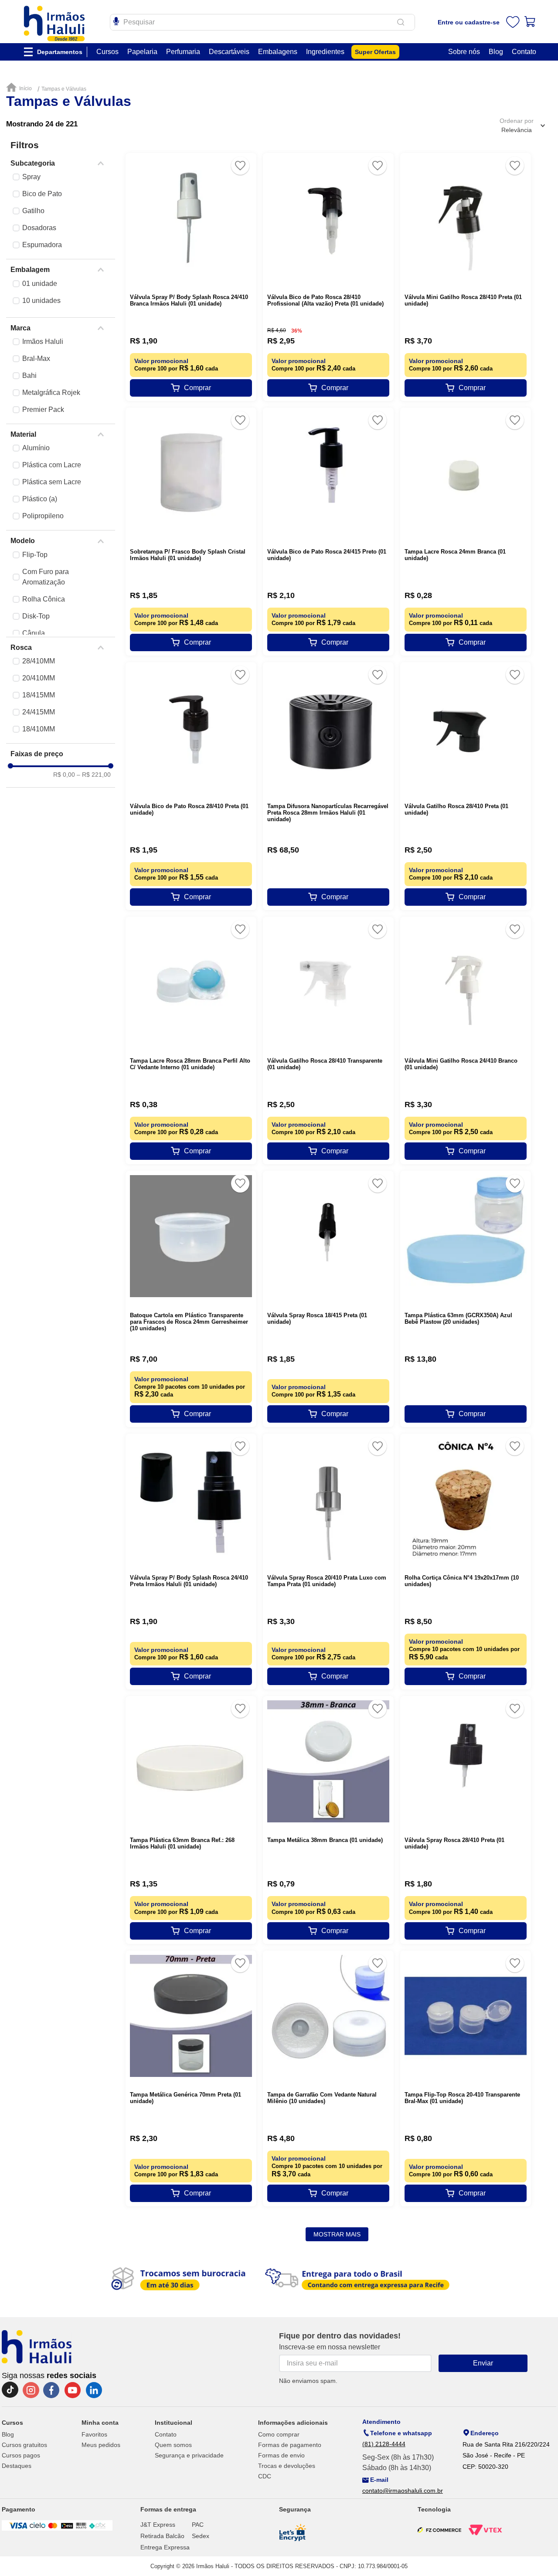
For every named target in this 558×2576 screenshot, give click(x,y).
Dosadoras (39, 228)
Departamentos (60, 52)
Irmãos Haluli (43, 342)
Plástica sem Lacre (52, 482)
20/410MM (39, 678)
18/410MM (39, 729)
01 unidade (40, 284)
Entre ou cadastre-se (469, 22)
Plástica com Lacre (52, 465)
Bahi (29, 376)
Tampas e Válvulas (64, 89)
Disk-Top (36, 616)
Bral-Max (36, 359)
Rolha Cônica (44, 599)
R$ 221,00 (94, 775)
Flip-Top (35, 555)
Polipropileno (43, 516)
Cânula (34, 633)
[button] (61, 163)
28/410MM (39, 661)
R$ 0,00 (64, 775)
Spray (31, 177)
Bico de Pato (42, 194)
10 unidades (41, 301)
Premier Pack (43, 410)
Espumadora (42, 245)
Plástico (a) (40, 499)
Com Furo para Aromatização (46, 577)
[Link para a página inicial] (21, 88)
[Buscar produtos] (402, 22)
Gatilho (33, 211)
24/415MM (39, 712)
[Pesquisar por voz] (116, 20)
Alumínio (36, 448)
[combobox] (262, 22)
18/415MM (39, 695)
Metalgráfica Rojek (51, 393)
